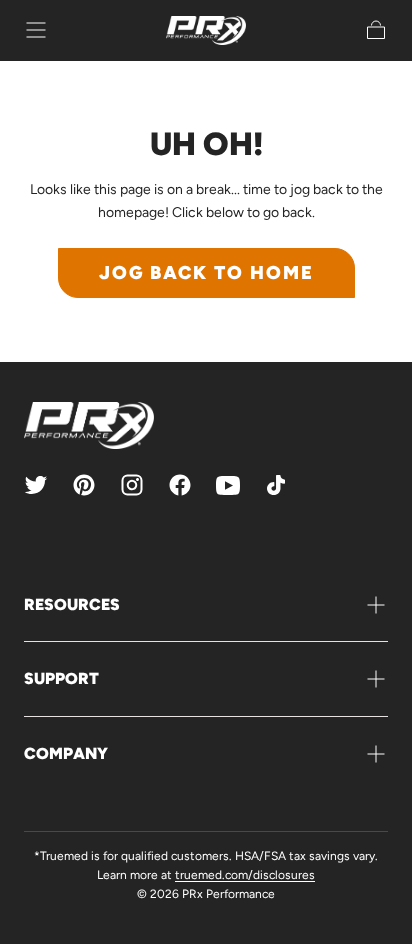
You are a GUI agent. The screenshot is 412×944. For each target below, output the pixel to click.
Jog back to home (206, 272)
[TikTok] (276, 485)
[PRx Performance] (206, 30)
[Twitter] (36, 485)
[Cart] (376, 30)
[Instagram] (132, 485)
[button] (36, 30)
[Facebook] (180, 485)
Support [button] (61, 678)
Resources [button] (72, 604)
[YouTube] (228, 485)
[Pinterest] (84, 485)
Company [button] (66, 753)
